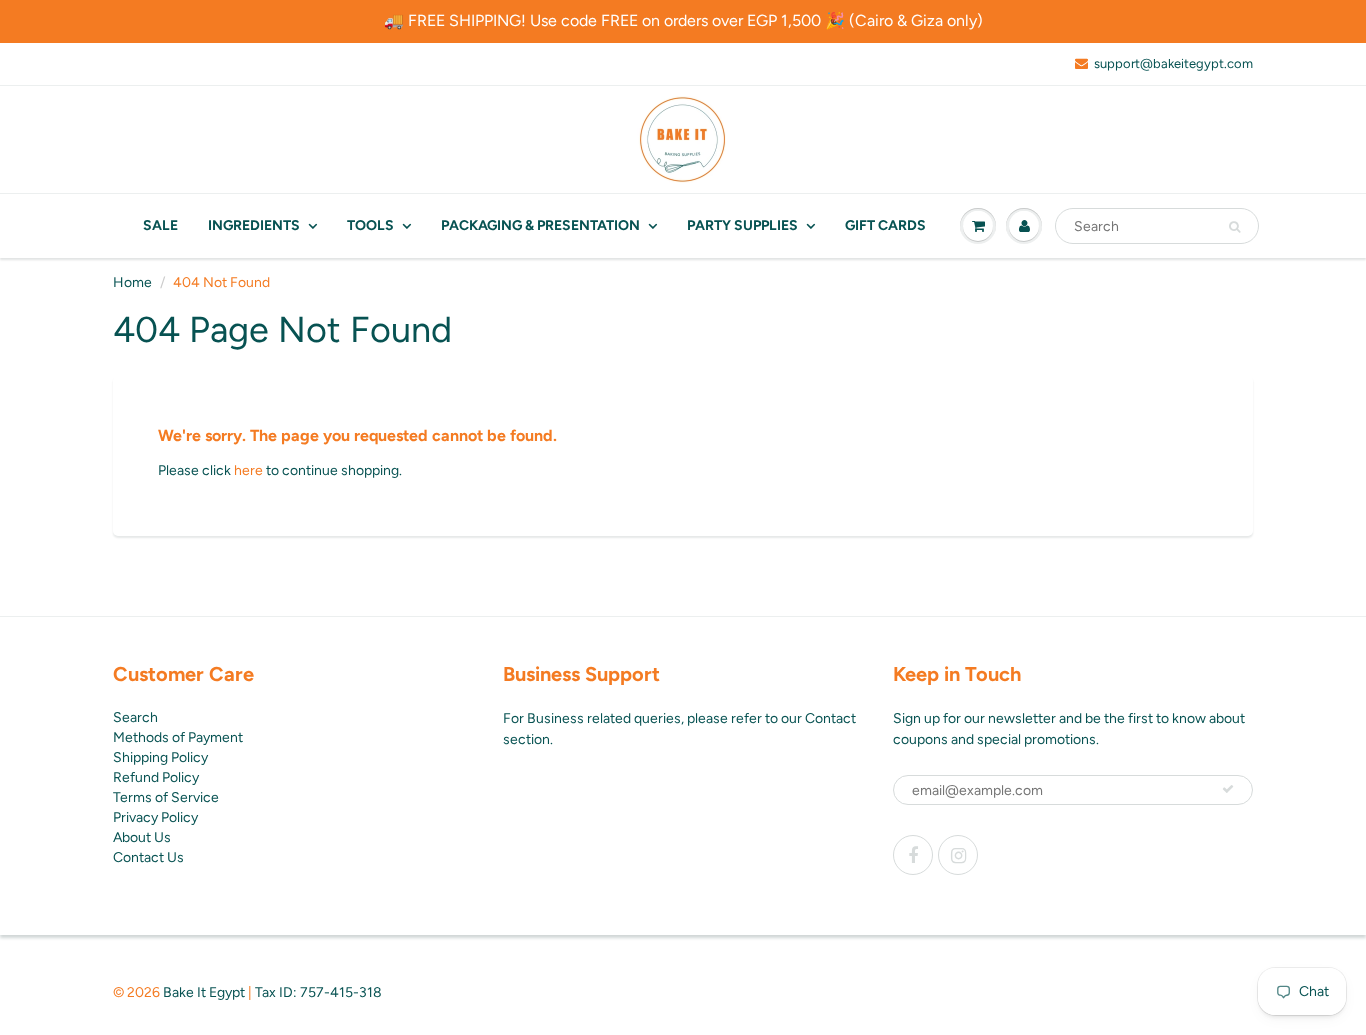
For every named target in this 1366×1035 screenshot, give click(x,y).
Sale (160, 225)
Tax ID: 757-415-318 (318, 992)
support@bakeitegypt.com (1173, 63)
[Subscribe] (1228, 789)
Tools (370, 225)
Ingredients (254, 225)
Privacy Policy (155, 817)
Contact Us (148, 857)
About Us (142, 837)
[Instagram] (958, 855)
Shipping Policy (160, 757)
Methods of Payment (178, 737)
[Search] (1234, 227)
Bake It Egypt (204, 992)
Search (135, 717)
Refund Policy (156, 777)
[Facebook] (913, 855)
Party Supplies (742, 225)
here (248, 470)
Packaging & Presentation (540, 225)
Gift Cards (885, 225)
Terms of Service (166, 797)
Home (132, 282)
